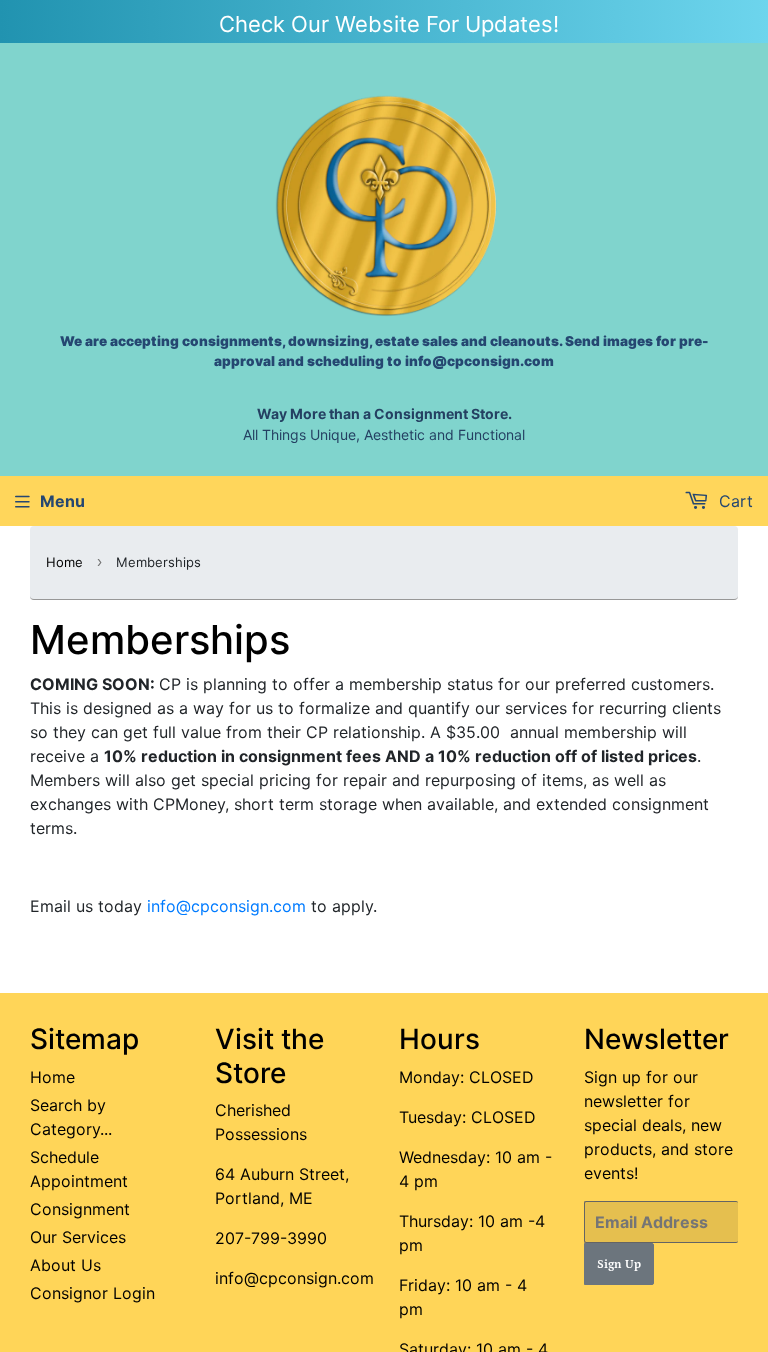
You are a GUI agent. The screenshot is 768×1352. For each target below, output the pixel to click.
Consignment (80, 1209)
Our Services (78, 1237)
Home (64, 562)
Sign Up (619, 1264)
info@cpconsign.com (226, 906)
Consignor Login (92, 1293)
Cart (733, 501)
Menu (62, 501)
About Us (65, 1265)
